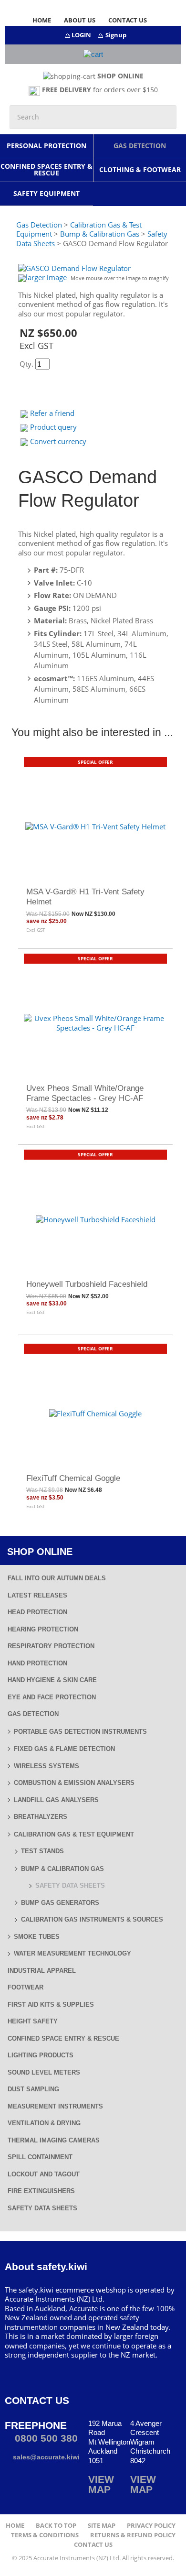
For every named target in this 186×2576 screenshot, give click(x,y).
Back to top (56, 2526)
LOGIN (81, 35)
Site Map (102, 2526)
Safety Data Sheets (70, 1886)
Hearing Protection (43, 1629)
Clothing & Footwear (140, 169)
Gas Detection (140, 146)
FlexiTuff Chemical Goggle (73, 1478)
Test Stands (42, 1851)
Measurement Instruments (55, 2106)
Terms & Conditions (45, 2535)
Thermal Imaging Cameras (54, 2140)
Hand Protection (37, 1663)
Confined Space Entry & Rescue (63, 2038)
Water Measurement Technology (72, 1953)
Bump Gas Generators (60, 1903)
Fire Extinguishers (41, 2191)
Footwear (26, 1987)
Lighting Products (41, 2055)
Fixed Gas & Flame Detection (64, 1749)
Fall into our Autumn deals (57, 1578)
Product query (53, 427)
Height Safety (33, 2021)
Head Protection (37, 1612)
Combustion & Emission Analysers (74, 1783)
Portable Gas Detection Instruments (80, 1732)
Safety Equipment (46, 193)
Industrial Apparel (42, 1971)
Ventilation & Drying (44, 2123)
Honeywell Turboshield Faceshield (87, 1284)
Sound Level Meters (44, 2072)
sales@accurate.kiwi (45, 2457)
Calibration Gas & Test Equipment (74, 1834)
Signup (116, 35)
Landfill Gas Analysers (56, 1800)
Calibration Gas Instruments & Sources (92, 1919)
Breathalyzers (41, 1817)
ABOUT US (80, 20)
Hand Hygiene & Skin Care (52, 1680)
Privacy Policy (151, 2526)
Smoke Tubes (37, 1937)
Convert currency (58, 441)
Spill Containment (40, 2157)
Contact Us (93, 2545)
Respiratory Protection (51, 1646)
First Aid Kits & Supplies (51, 2005)
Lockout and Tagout (44, 2174)
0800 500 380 (45, 2438)
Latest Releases (37, 1595)
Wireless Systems (46, 1766)
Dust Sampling (33, 2089)
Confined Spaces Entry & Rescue (46, 169)
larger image (46, 277)
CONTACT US (128, 20)
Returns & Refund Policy (133, 2535)
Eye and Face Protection (52, 1697)
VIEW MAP (101, 2484)
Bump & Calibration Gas (62, 1869)
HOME (42, 20)
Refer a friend (52, 413)
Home (15, 2526)
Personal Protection (46, 146)
